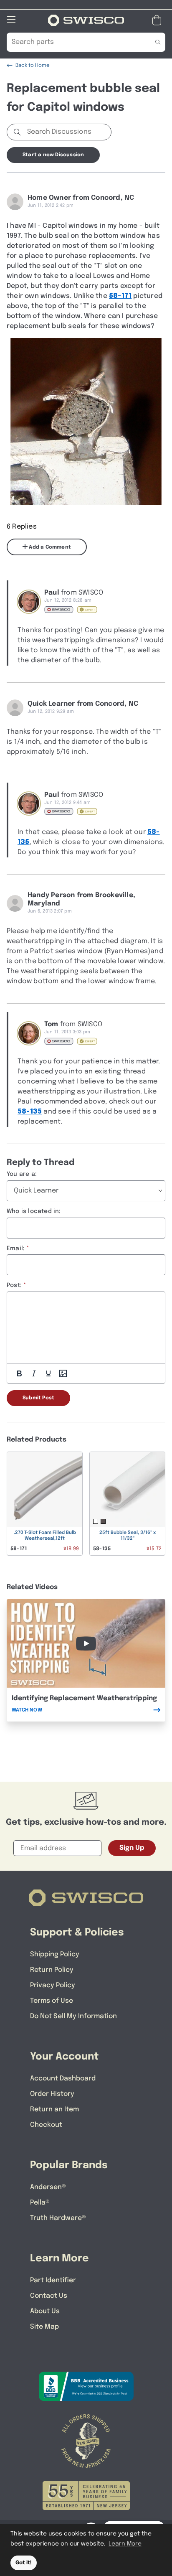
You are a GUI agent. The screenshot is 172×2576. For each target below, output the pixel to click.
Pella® (40, 2203)
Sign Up (132, 1848)
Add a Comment (49, 547)
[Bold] (19, 1373)
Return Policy (52, 1970)
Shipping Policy (55, 1954)
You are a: (22, 1174)
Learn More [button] (125, 2544)
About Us (45, 2311)
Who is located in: (34, 1211)
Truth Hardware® (58, 2218)
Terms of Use (52, 2001)
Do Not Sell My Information (73, 2016)
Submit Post (38, 1398)
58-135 (30, 1112)
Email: (16, 1249)
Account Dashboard (63, 2079)
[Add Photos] (63, 1373)
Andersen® (48, 2187)
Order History (52, 2094)
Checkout (46, 2125)
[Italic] (34, 1373)
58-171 (120, 296)
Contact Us (49, 2296)
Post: (14, 1285)
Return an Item (54, 2109)
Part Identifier (53, 2280)
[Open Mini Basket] (158, 20)
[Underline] (48, 1373)
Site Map (44, 2327)
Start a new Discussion (53, 155)
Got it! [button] (24, 2563)
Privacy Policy (53, 1985)
